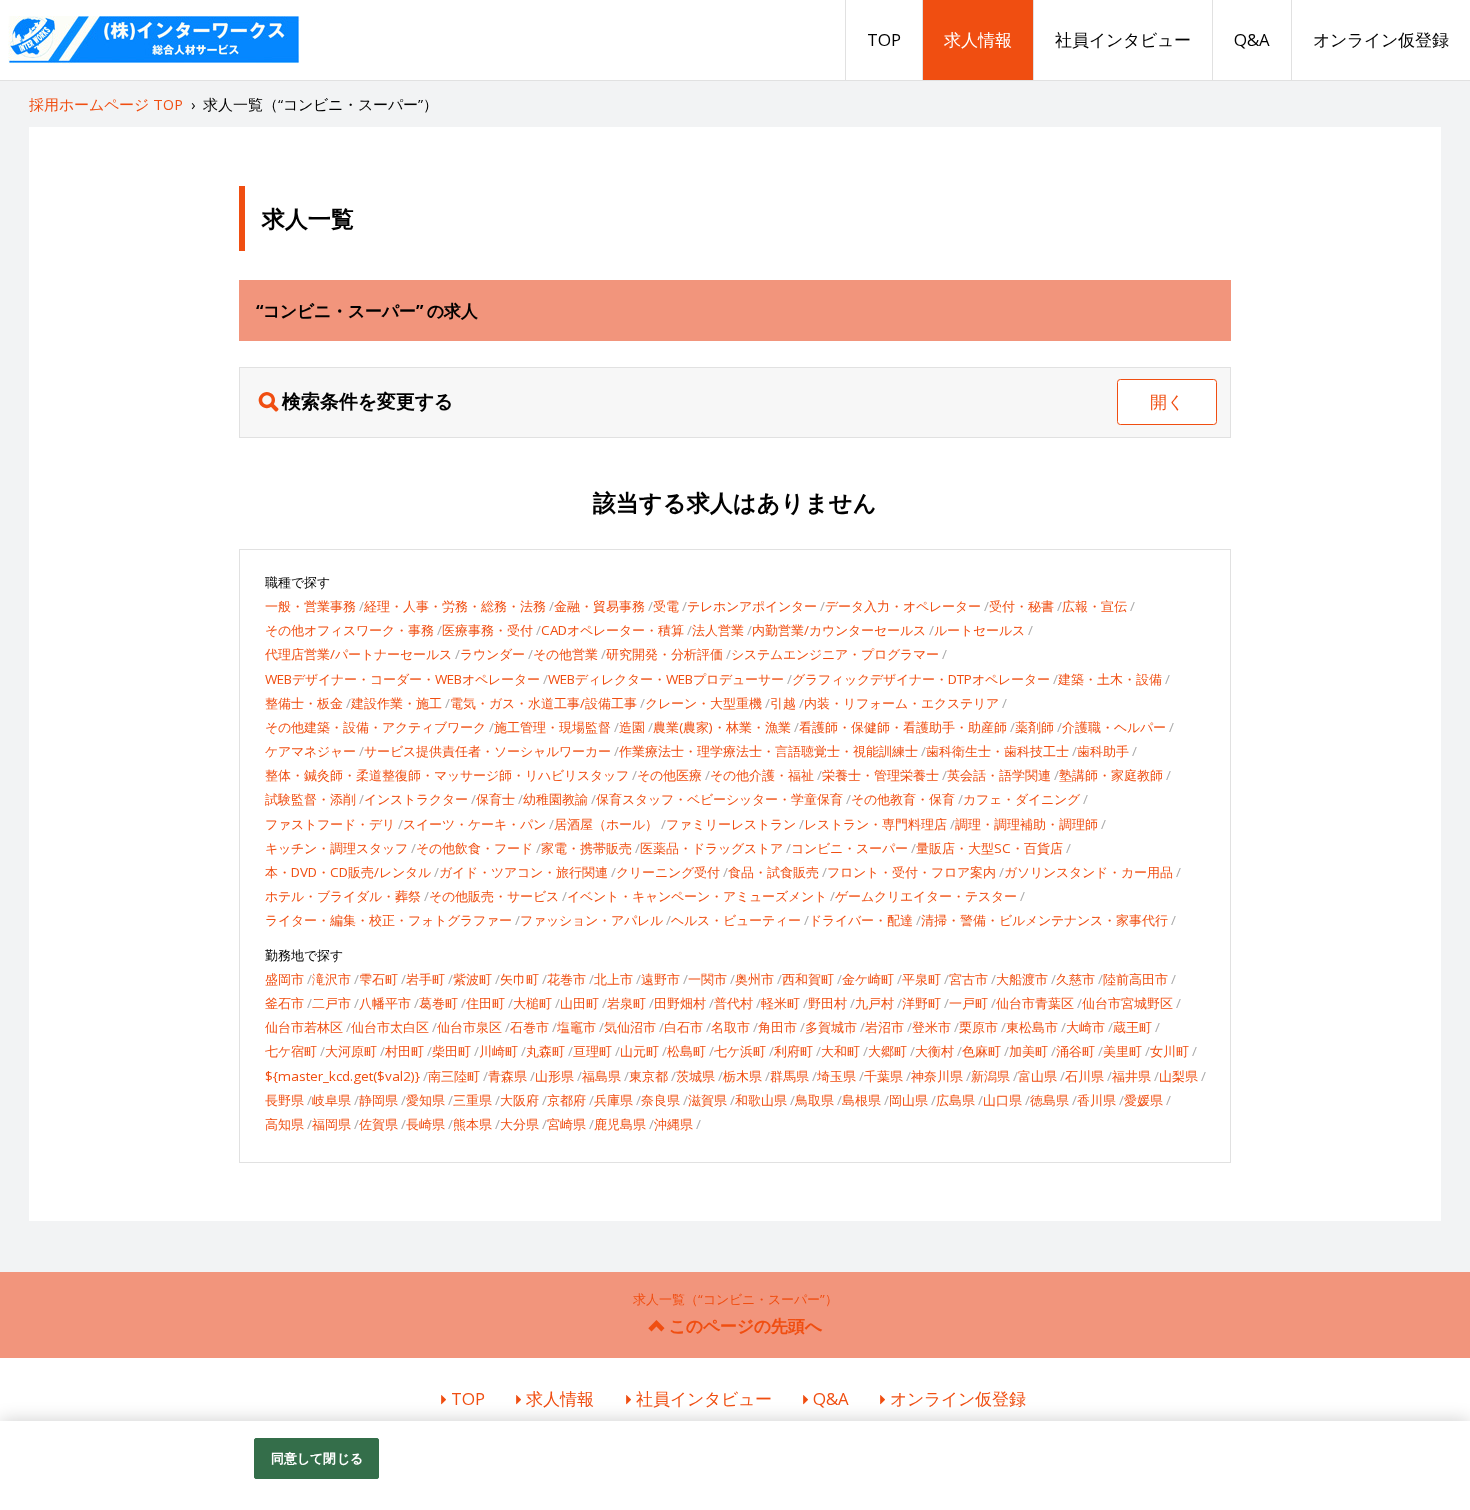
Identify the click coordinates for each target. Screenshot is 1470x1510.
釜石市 (284, 1003)
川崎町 (498, 1051)
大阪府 (519, 1100)
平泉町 (921, 979)
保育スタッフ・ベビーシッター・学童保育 (719, 799)
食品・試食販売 (773, 872)
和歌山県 (761, 1100)
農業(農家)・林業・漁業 (722, 727)
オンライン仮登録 (1381, 39)
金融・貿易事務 (599, 606)
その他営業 (565, 654)
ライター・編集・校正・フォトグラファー (388, 920)
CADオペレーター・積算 (612, 630)
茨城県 (695, 1076)
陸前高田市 (1135, 979)
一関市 (707, 979)
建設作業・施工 (396, 703)
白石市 (683, 1027)
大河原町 (351, 1051)
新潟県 (990, 1076)
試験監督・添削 (310, 799)
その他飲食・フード (474, 848)
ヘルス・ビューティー (736, 920)
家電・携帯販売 (586, 848)
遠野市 (660, 979)
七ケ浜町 (740, 1051)
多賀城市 (831, 1027)
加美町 (1028, 1051)
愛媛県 (1143, 1100)
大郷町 (887, 1051)
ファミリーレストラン (731, 824)
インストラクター (416, 799)
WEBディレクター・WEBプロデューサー (666, 679)
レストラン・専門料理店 (875, 824)
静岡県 (378, 1100)
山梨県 (1178, 1076)
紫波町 (472, 979)
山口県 (1002, 1100)
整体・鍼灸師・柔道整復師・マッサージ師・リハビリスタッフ (447, 775)
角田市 (777, 1027)
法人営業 (718, 630)
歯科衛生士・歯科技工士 (997, 751)
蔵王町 (1132, 1027)
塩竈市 (576, 1027)
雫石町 (378, 979)
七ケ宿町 (291, 1051)
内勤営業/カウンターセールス (839, 630)
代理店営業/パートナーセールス (358, 654)
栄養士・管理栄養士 (880, 775)
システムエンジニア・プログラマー (835, 654)
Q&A (1252, 39)
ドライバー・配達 (861, 920)
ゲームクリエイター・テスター (926, 896)
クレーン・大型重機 (703, 703)
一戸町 (968, 1003)
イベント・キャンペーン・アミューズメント (697, 896)
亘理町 (592, 1051)
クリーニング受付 (668, 872)
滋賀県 (707, 1100)
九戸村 (874, 1003)
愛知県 (425, 1100)
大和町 (840, 1051)
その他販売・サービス (494, 896)
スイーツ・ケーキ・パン (474, 824)
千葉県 (883, 1076)
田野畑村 (680, 1003)
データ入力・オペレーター (903, 606)
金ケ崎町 (868, 979)
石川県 (1084, 1076)
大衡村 (934, 1051)
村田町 (404, 1051)
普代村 (733, 1003)
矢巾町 (519, 979)
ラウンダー (492, 654)
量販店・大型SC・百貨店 (989, 848)
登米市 (931, 1027)
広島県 (955, 1100)
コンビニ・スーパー (849, 848)
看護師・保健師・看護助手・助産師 (903, 727)
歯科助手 (1103, 751)
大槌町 (532, 1003)
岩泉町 (626, 1003)
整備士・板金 (304, 703)
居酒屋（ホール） (606, 824)
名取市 (730, 1027)
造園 (632, 727)
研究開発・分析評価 (664, 654)
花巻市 (566, 979)
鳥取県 (814, 1100)
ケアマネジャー (310, 751)
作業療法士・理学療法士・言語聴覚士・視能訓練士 (768, 751)
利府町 (793, 1051)
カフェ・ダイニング (1021, 799)
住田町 (485, 1003)
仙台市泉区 (469, 1027)
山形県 (554, 1076)
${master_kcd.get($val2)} (342, 1076)
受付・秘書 (1021, 606)
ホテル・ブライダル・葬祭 (343, 896)
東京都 (648, 1076)
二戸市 (331, 1003)
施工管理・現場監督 (552, 727)
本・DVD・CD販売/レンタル (348, 872)
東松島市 (1032, 1027)
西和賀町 (808, 979)
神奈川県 (937, 1076)
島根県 (861, 1100)
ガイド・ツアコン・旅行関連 (523, 872)
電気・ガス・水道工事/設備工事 (543, 703)
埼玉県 (836, 1076)
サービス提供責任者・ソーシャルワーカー (487, 751)
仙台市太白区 (390, 1027)
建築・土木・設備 (1110, 679)
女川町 (1169, 1051)
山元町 (639, 1051)
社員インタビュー (1123, 39)
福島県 (601, 1076)
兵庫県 (613, 1100)
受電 (666, 606)
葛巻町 (438, 1003)
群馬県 (789, 1076)
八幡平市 (385, 1003)
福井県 (1131, 1076)
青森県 (507, 1076)
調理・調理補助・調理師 (1026, 824)
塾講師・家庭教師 (1111, 775)
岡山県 (908, 1100)
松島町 (686, 1051)
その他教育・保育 (903, 799)
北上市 (613, 979)
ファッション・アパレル (591, 920)
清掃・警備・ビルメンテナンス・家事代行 (1044, 920)
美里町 (1122, 1051)
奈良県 (660, 1100)
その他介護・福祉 (762, 775)
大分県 (519, 1124)
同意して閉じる (317, 1458)
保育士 (495, 799)
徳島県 (1049, 1100)
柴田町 (451, 1051)
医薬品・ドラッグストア (711, 848)
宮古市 (968, 979)
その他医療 (669, 775)
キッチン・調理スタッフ (336, 848)
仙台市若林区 (304, 1027)
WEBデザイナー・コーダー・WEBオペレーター (402, 679)
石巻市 (529, 1027)
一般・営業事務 (310, 606)
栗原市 (978, 1027)
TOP (884, 39)
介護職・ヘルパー (1114, 727)
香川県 (1096, 1100)
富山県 (1037, 1076)
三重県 (472, 1100)
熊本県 (472, 1124)
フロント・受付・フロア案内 (911, 872)
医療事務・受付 (487, 630)
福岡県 (331, 1124)
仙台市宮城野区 (1127, 1003)
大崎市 (1085, 1027)
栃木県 (742, 1076)
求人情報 (978, 39)
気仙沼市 (630, 1027)
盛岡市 (284, 979)
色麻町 (981, 1051)
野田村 (827, 1003)
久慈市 (1075, 979)
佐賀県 (378, 1124)
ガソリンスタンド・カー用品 (1088, 872)
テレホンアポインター (752, 606)
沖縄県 (673, 1124)
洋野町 (921, 1003)
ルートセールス (979, 630)
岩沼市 (884, 1027)
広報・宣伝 (1094, 606)
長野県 (284, 1100)
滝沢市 (331, 979)
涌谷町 (1075, 1051)
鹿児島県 (620, 1124)
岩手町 (425, 979)
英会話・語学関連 (999, 775)
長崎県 (425, 1124)
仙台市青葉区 (1035, 1003)
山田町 (579, 1003)
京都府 (566, 1100)
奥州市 (754, 979)
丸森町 (545, 1051)
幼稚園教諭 (555, 799)
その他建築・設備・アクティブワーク (375, 727)
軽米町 (780, 1003)
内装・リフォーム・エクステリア (901, 703)
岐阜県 (331, 1100)
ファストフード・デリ (330, 824)
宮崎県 (566, 1124)
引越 (783, 703)
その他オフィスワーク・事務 (349, 630)
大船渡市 (1022, 979)
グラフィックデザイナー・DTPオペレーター (921, 679)
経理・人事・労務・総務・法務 (455, 606)
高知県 (284, 1124)
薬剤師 (1034, 727)
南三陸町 (454, 1076)
